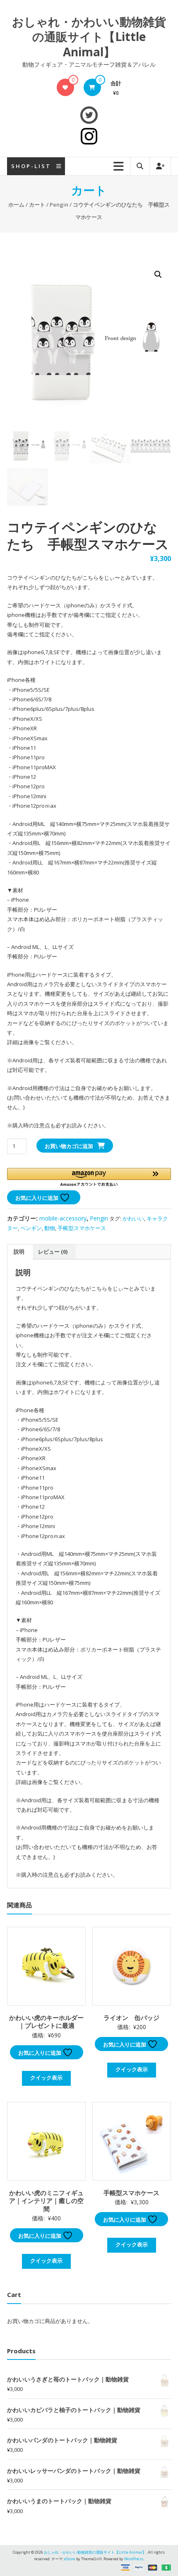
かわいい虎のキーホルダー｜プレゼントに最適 (46, 2022)
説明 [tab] (19, 1252)
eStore (70, 2559)
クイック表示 (46, 2078)
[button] (158, 274)
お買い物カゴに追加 (69, 1146)
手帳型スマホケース (82, 1228)
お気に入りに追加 (37, 1198)
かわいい (133, 1218)
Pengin (59, 205)
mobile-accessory (63, 1218)
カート (37, 205)
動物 (50, 1228)
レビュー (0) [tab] (53, 1252)
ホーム (16, 205)
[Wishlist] (65, 87)
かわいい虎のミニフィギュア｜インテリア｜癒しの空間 (46, 2201)
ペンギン (31, 1228)
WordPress (134, 2559)
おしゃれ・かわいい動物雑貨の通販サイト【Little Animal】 (89, 37)
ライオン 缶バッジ (131, 2017)
